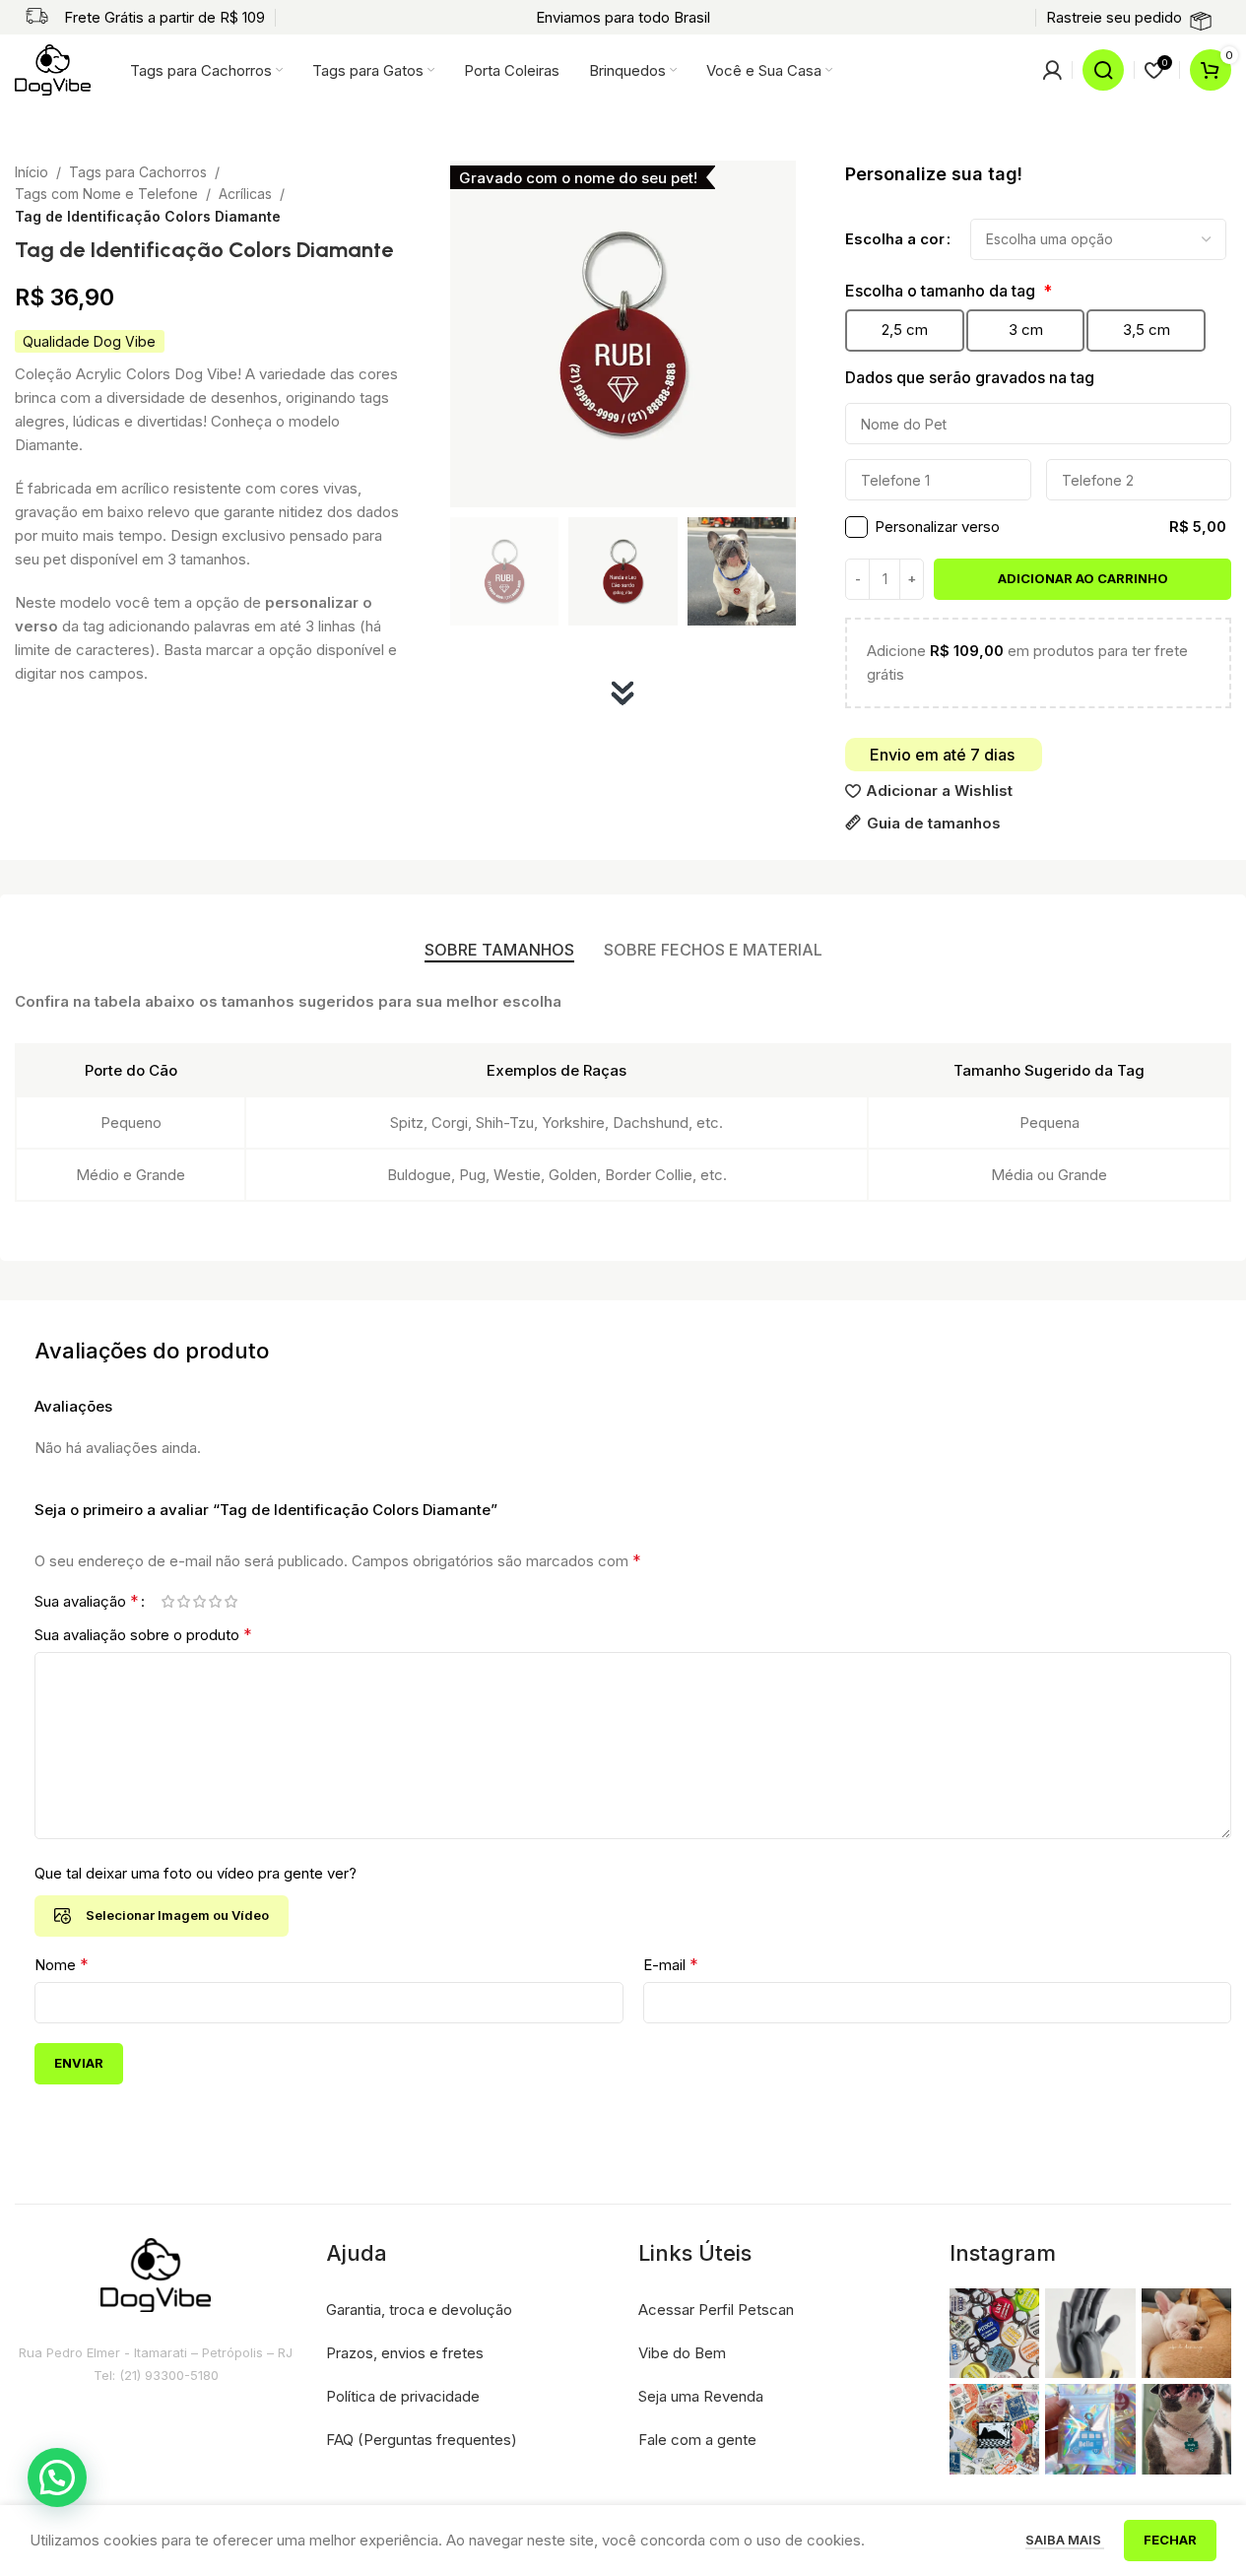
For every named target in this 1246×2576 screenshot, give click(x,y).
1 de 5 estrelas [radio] (167, 1601)
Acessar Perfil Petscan (716, 2310)
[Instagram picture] (994, 2333)
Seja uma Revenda (701, 2396)
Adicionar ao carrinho (1083, 578)
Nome (62, 1964)
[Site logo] (53, 68)
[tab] (499, 950)
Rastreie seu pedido (1114, 17)
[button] (57, 2477)
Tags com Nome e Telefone (106, 194)
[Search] (1103, 70)
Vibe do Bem (682, 2353)
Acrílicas (245, 194)
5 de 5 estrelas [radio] (230, 1601)
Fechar (1170, 2540)
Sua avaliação (87, 1601)
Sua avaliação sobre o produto (143, 1634)
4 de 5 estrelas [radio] (215, 1601)
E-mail (671, 1964)
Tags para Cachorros (138, 172)
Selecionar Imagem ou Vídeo (177, 1915)
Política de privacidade (403, 2396)
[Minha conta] (1052, 70)
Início (32, 172)
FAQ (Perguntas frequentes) (422, 2440)
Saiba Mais (1065, 2540)
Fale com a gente (697, 2440)
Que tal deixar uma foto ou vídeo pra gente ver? (196, 1873)
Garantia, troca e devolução (419, 2310)
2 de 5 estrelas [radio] (183, 1601)
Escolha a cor (895, 239)
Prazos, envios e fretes (405, 2353)
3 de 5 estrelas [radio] (199, 1601)
